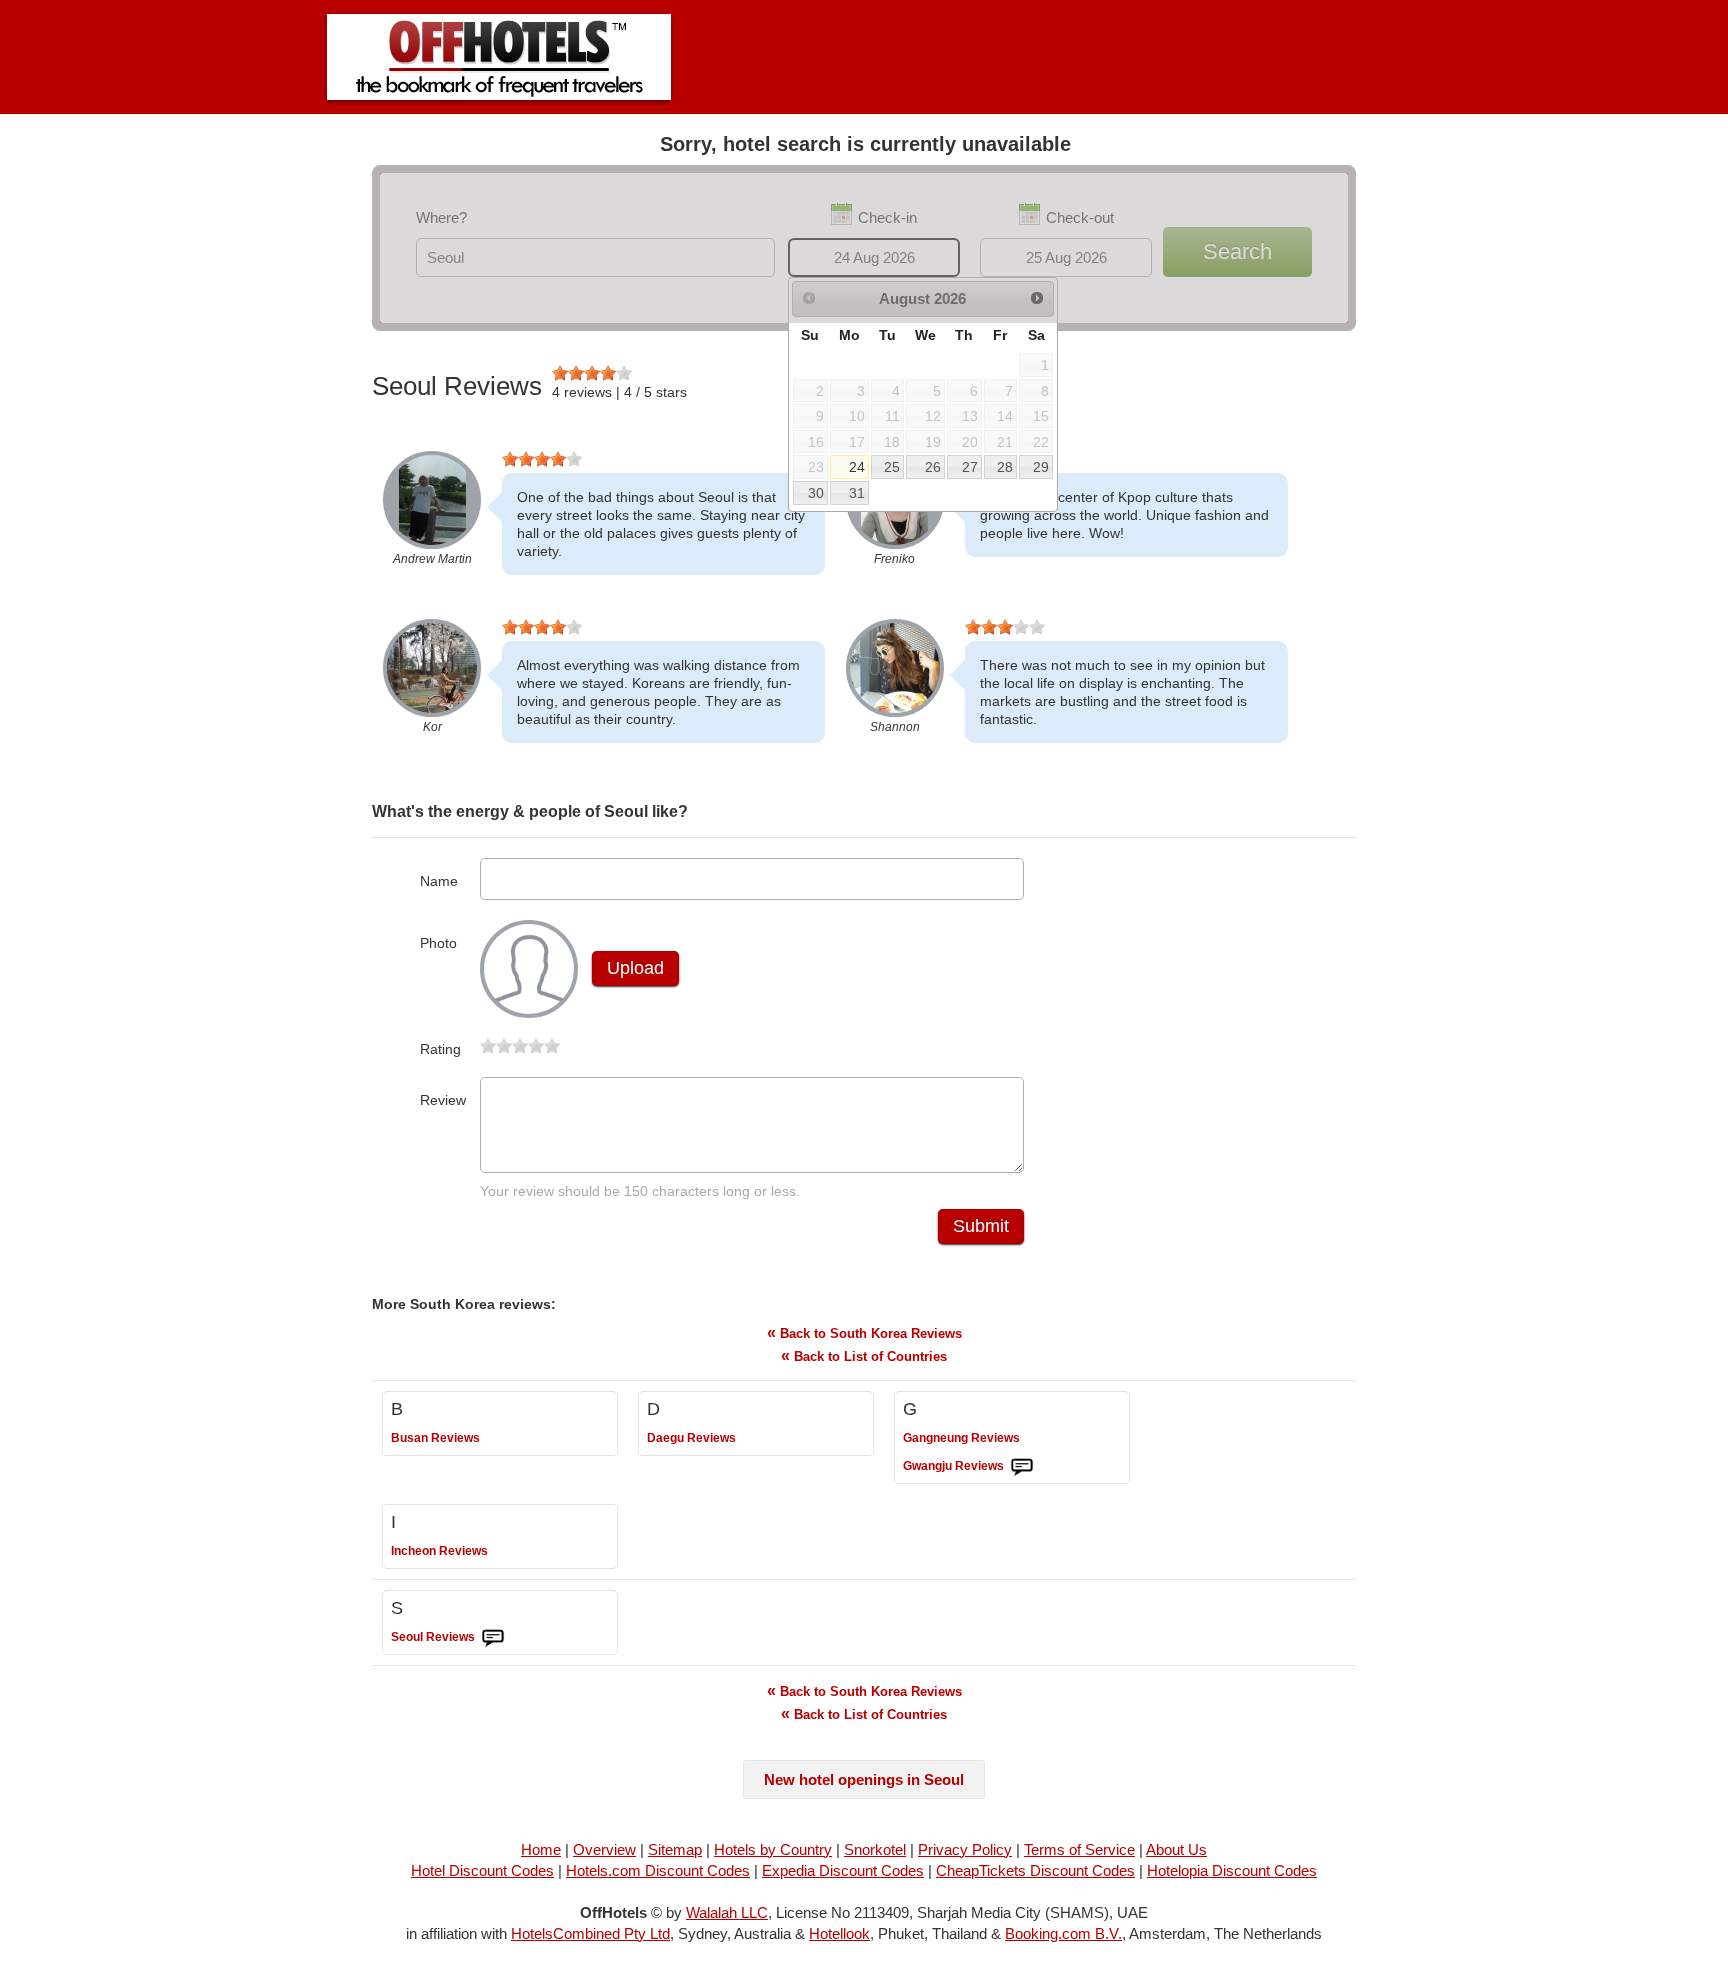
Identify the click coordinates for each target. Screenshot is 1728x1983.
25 (892, 467)
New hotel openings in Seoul (864, 1779)
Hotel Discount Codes (482, 1870)
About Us (1176, 1849)
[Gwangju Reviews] (1022, 1467)
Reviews (435, 1438)
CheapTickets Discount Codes (1035, 1870)
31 (857, 493)
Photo (438, 943)
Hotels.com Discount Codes (658, 1870)
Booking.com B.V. (1063, 1933)
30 (816, 493)
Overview (604, 1849)
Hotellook (839, 1933)
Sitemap (675, 1849)
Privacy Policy (965, 1849)
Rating (440, 1049)
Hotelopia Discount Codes (1232, 1870)
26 (933, 467)
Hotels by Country (773, 1849)
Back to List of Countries (864, 1355)
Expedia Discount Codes (843, 1870)
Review (443, 1100)
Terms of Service (1079, 1849)
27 (970, 467)
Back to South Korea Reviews (864, 1332)
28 (1005, 467)
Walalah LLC (727, 1912)
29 (1041, 467)
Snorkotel (875, 1849)
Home (541, 1849)
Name (439, 881)
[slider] (592, 373)
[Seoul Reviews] (493, 1638)
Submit (981, 1226)
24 (857, 467)
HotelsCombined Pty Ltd (590, 1933)
